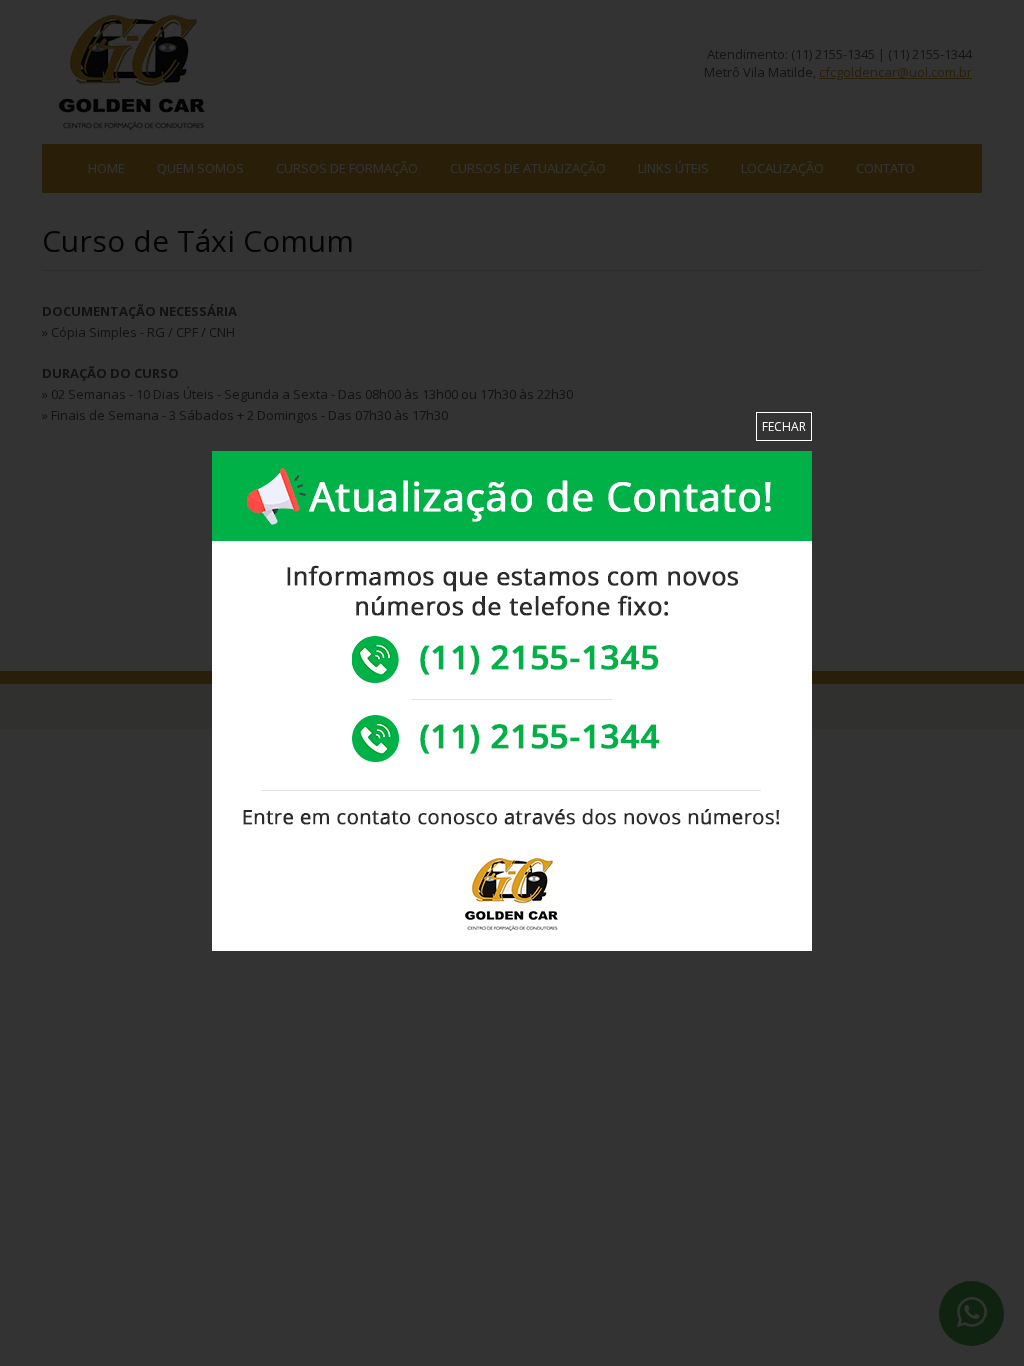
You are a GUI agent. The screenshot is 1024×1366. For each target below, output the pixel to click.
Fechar (784, 426)
